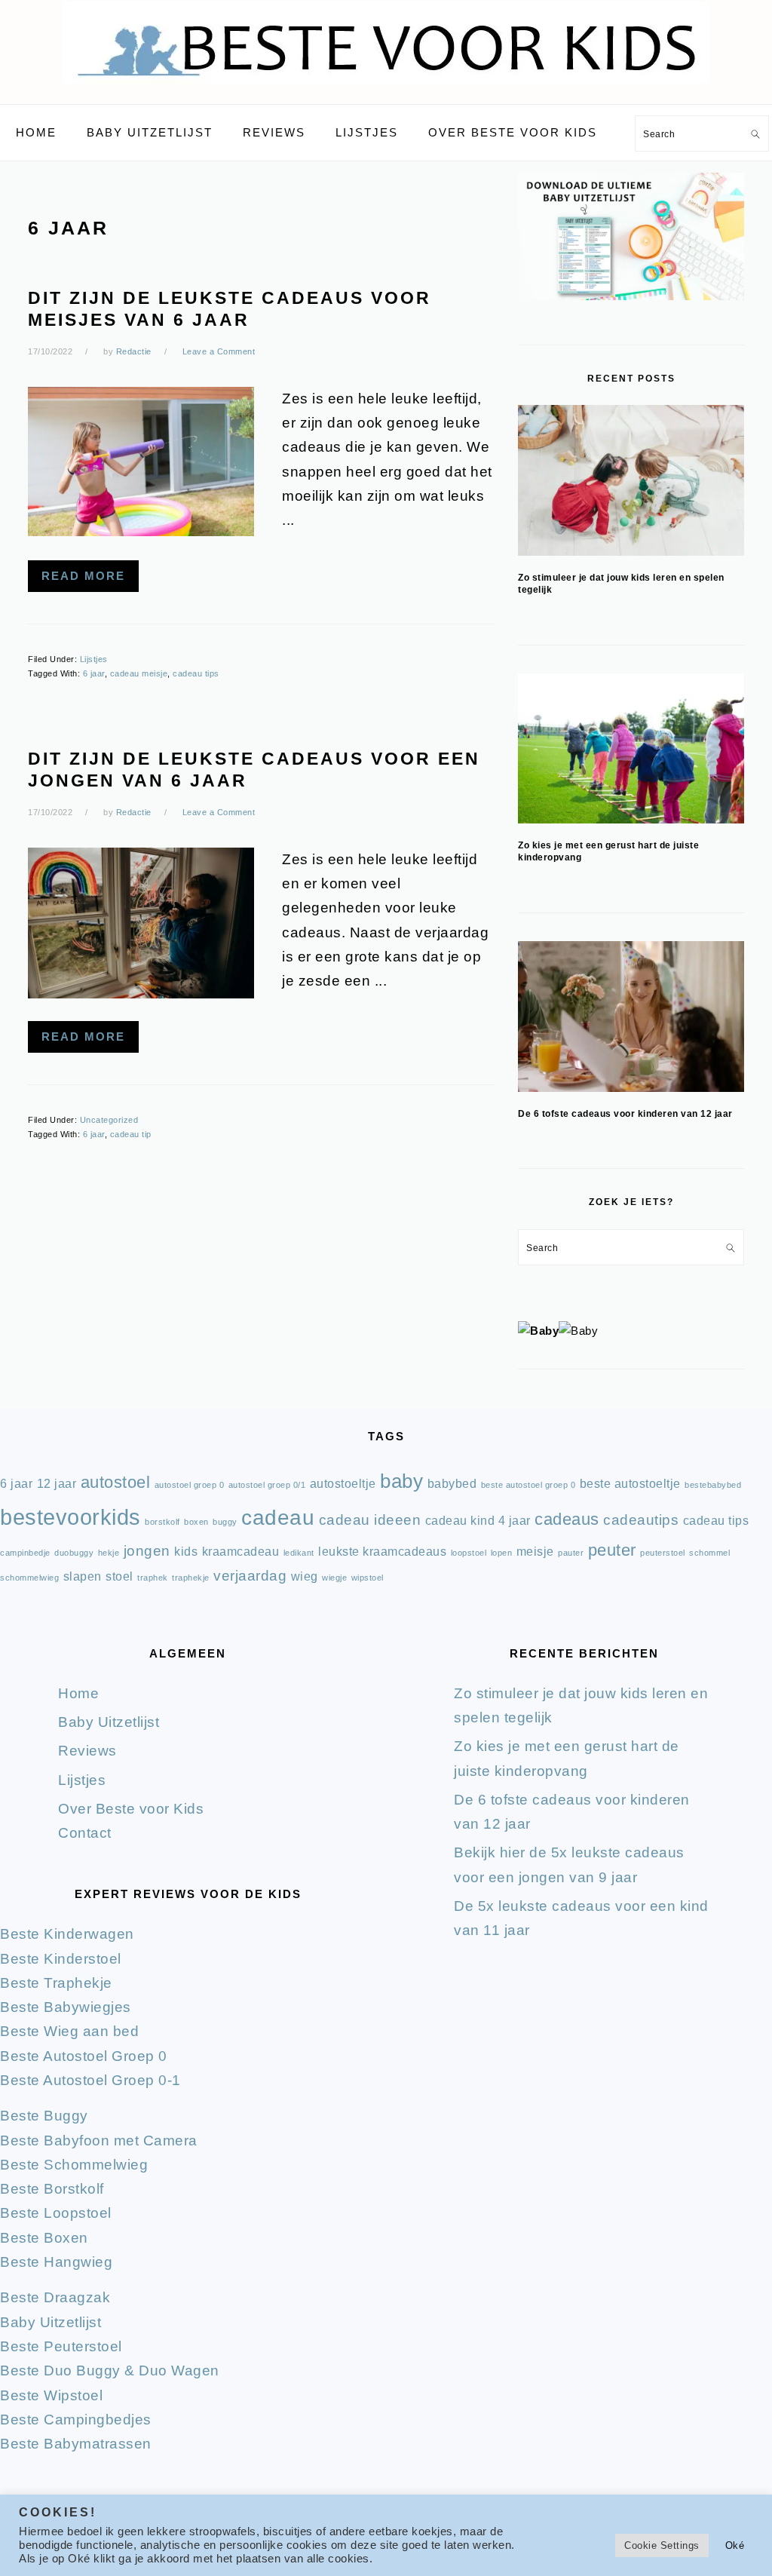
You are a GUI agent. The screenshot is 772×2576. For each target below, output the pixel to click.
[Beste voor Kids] (386, 87)
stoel (119, 1576)
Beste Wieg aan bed (69, 2031)
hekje (109, 1553)
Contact (85, 1833)
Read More (83, 576)
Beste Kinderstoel (61, 1959)
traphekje (191, 1578)
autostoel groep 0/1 (267, 1485)
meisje (535, 1552)
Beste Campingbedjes (76, 2420)
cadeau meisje (139, 673)
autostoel (116, 1482)
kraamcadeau (241, 1552)
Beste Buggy (44, 2116)
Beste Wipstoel (51, 2395)
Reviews (87, 1751)
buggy (225, 1522)
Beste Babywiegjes (66, 2007)
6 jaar (94, 673)
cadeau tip (131, 1134)
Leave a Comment (219, 351)
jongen (147, 1551)
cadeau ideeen (370, 1520)
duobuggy (74, 1553)
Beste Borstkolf (52, 2189)
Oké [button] (735, 2545)
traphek (153, 1578)
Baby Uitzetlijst (109, 1722)
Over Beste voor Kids (131, 1809)
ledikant (299, 1553)
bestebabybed (713, 1485)
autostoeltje (343, 1484)
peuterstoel (663, 1553)
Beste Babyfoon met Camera (99, 2141)
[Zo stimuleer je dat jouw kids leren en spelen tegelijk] (631, 480)
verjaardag (250, 1576)
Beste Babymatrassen (76, 2444)
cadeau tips (196, 673)
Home (78, 1693)
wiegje (334, 1578)
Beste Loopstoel (56, 2213)
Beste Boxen (44, 2238)
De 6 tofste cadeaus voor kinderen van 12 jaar (625, 1114)
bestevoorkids (70, 1517)
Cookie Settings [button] (662, 2545)
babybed (452, 1484)
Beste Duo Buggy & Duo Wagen (110, 2371)
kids (186, 1552)
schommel (709, 1553)
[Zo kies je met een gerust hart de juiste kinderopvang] (631, 748)
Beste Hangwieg (56, 2262)
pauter (571, 1553)
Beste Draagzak (55, 2297)
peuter (612, 1550)
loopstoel (469, 1553)
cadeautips (641, 1520)
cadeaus (567, 1519)
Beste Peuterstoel (61, 2346)
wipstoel (368, 1578)
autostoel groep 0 (190, 1485)
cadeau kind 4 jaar (478, 1521)
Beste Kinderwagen (67, 1934)
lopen (502, 1553)
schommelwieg (29, 1578)
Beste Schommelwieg (74, 2165)
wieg (305, 1576)
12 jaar (57, 1484)
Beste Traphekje (56, 1983)
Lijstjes (94, 659)
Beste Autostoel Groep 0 (84, 2056)
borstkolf (162, 1522)
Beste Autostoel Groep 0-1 (90, 2080)
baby (401, 1481)
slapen (83, 1576)
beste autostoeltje (630, 1484)
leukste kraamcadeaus (382, 1552)
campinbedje (25, 1553)
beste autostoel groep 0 (528, 1485)
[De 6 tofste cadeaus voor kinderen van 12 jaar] (631, 1017)
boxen (196, 1522)
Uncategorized (109, 1120)
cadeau (278, 1518)
